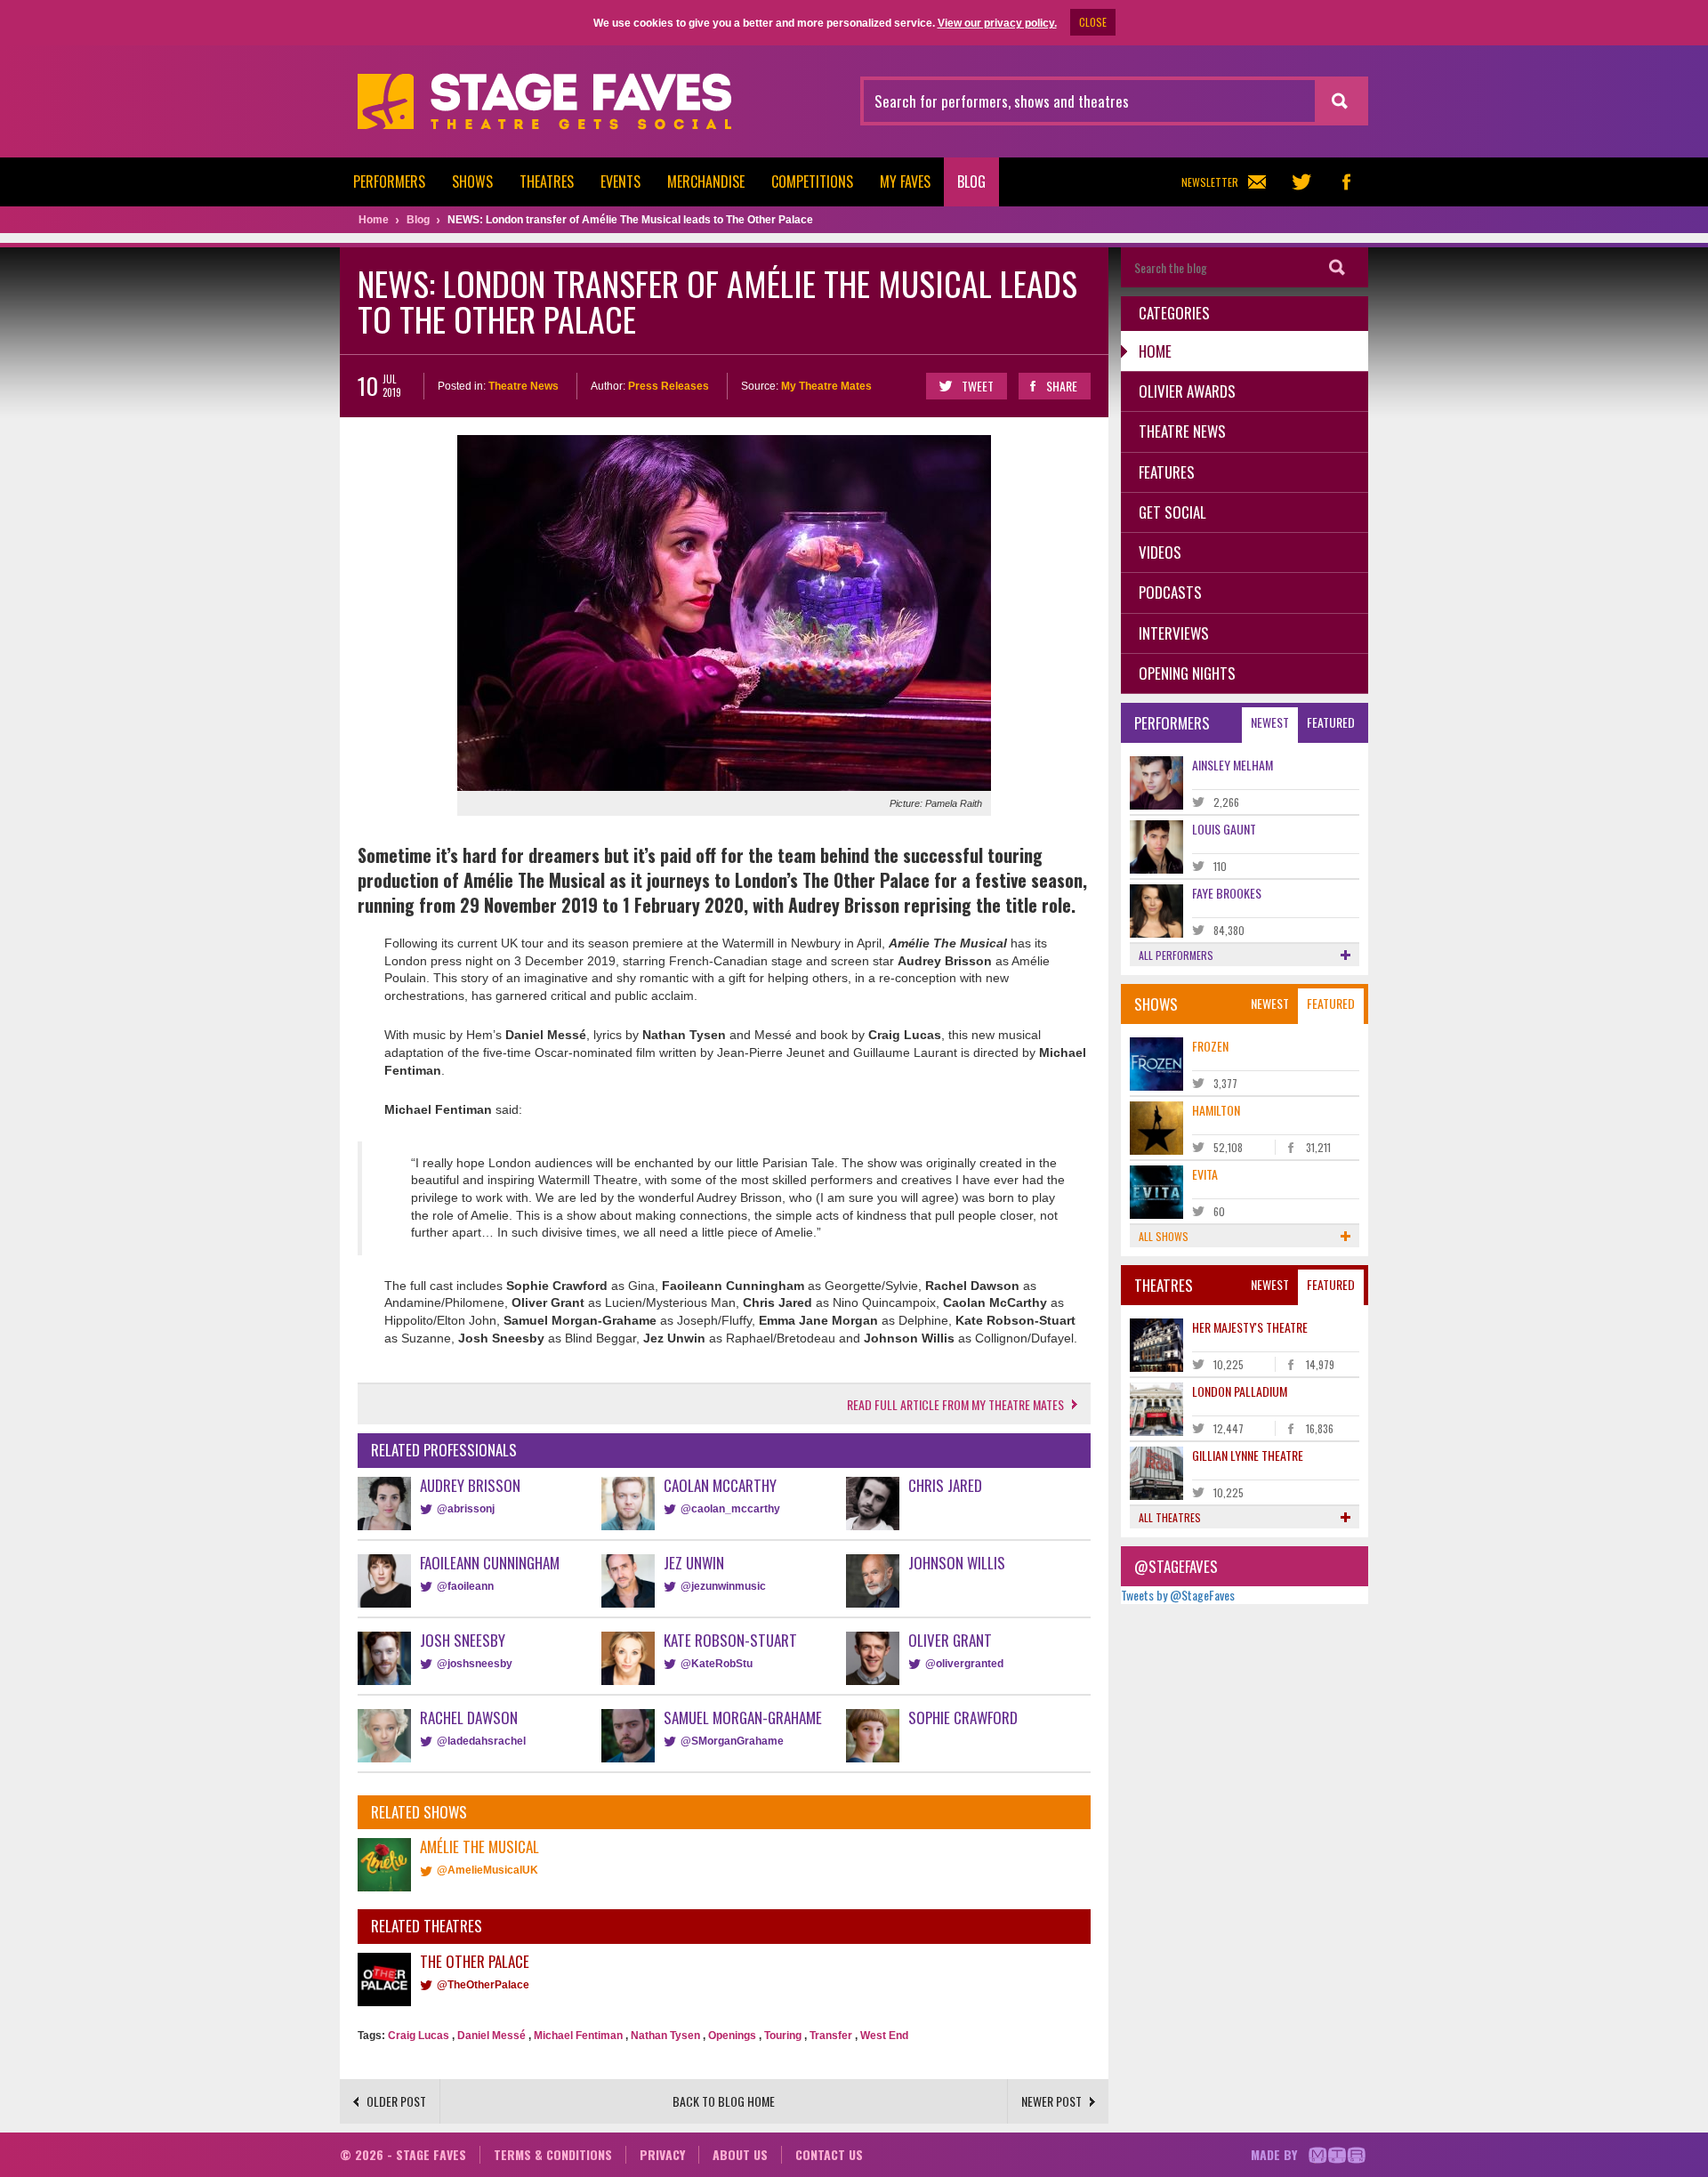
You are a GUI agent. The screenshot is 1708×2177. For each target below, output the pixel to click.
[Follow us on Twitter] (1301, 182)
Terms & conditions (553, 2154)
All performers (1176, 955)
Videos (1160, 552)
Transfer (831, 2036)
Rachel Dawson (469, 1717)
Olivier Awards (1187, 391)
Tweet (978, 386)
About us (740, 2154)
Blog (971, 181)
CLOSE (1093, 22)
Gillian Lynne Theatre (1248, 1455)
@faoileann (465, 1586)
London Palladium (1240, 1391)
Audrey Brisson (470, 1485)
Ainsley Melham (1233, 765)
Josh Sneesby (463, 1640)
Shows (472, 181)
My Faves (905, 181)
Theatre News (524, 386)
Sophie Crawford (963, 1717)
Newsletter (1210, 182)
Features (1167, 472)
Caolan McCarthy (720, 1485)
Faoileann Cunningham (490, 1563)
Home (1155, 351)
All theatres (1170, 1517)
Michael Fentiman (578, 2036)
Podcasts (1170, 592)
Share (1062, 386)
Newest (1270, 722)
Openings (732, 2036)
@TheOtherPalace (483, 1985)
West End (884, 2036)
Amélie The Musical (479, 1846)
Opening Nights (1187, 673)
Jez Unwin (694, 1563)
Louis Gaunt (1224, 829)
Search (1337, 267)
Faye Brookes (1227, 893)
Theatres (547, 181)
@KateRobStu (717, 1664)
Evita (1205, 1174)
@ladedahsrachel (481, 1741)
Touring (783, 2036)
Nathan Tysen (665, 2036)
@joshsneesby (475, 1664)
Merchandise (706, 181)
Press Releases (669, 386)
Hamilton (1216, 1110)
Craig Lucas (419, 2036)
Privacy (662, 2154)
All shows (1164, 1236)
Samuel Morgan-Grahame (743, 1717)
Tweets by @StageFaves (1178, 1595)
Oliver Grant (950, 1640)
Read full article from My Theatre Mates (955, 1404)
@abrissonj (466, 1509)
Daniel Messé (491, 2036)
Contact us (829, 2154)
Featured (1331, 722)
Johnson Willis (957, 1563)
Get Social (1172, 512)
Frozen (1210, 1046)
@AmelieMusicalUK (487, 1870)
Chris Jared (945, 1485)
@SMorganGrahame (732, 1741)
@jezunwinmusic (723, 1586)
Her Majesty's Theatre (1250, 1327)
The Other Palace (475, 1961)
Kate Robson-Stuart (730, 1640)
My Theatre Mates (826, 386)
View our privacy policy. (997, 23)
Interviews (1174, 633)
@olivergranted (964, 1664)
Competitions (812, 181)
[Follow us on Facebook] (1346, 182)
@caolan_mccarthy (730, 1509)
